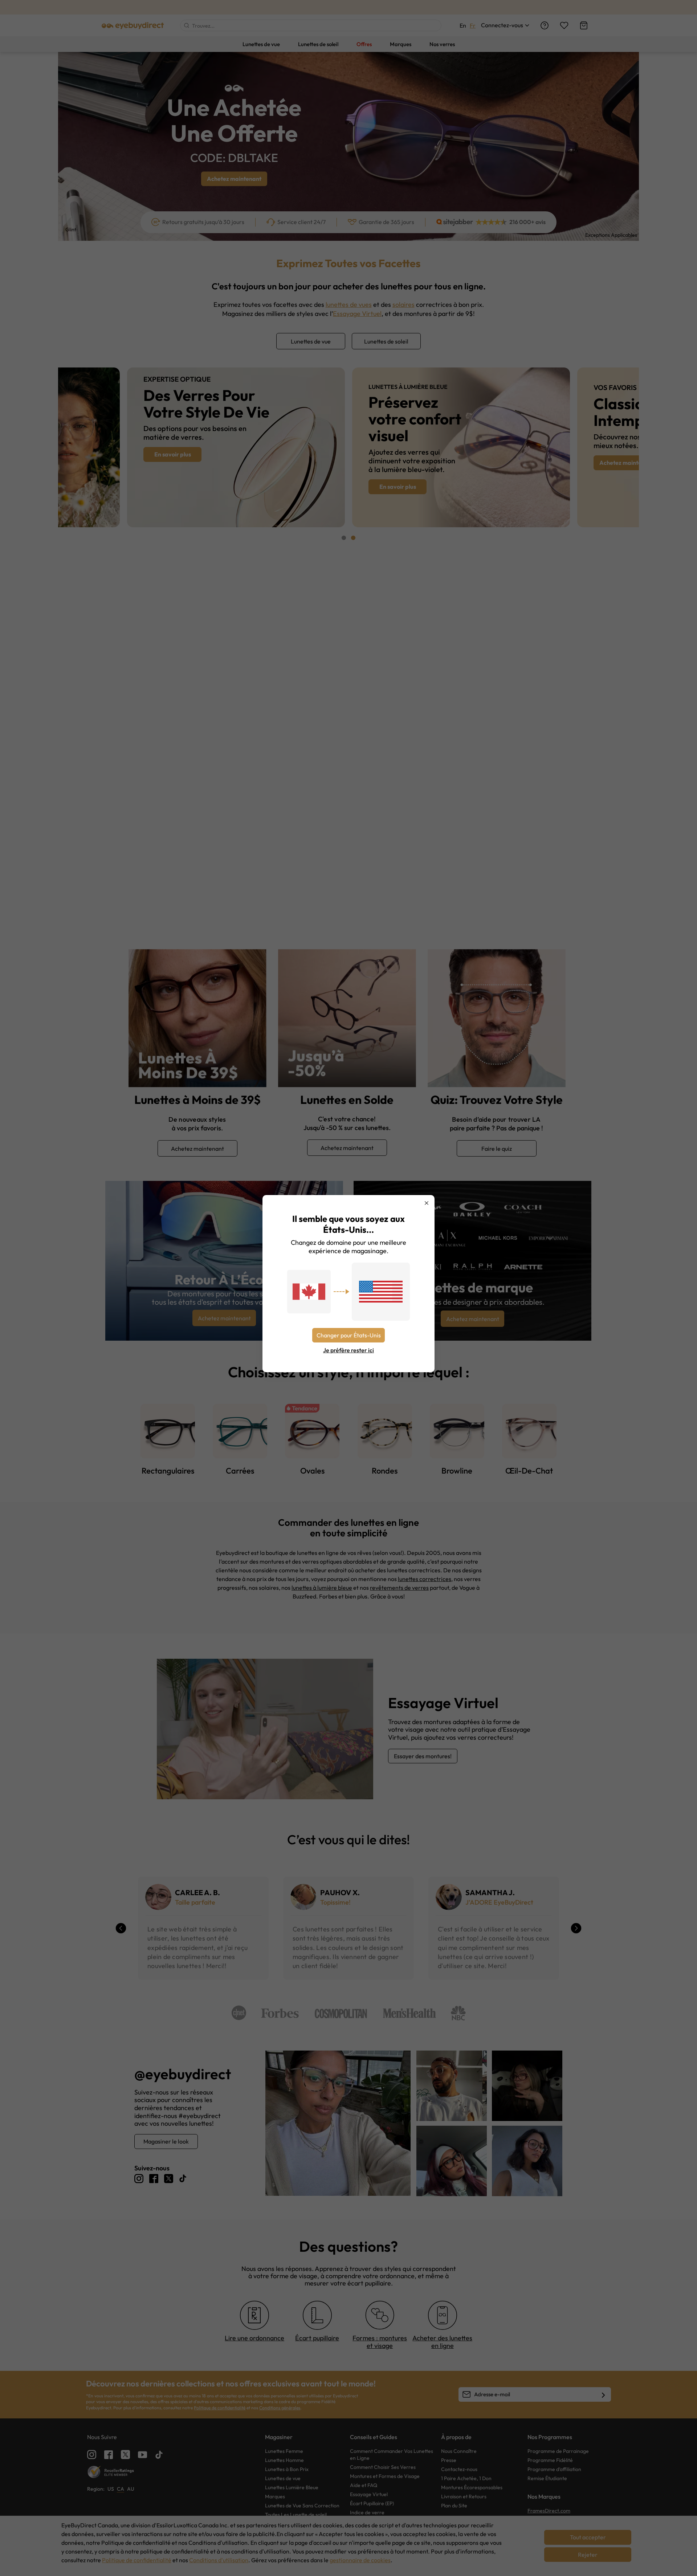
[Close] (427, 1203)
